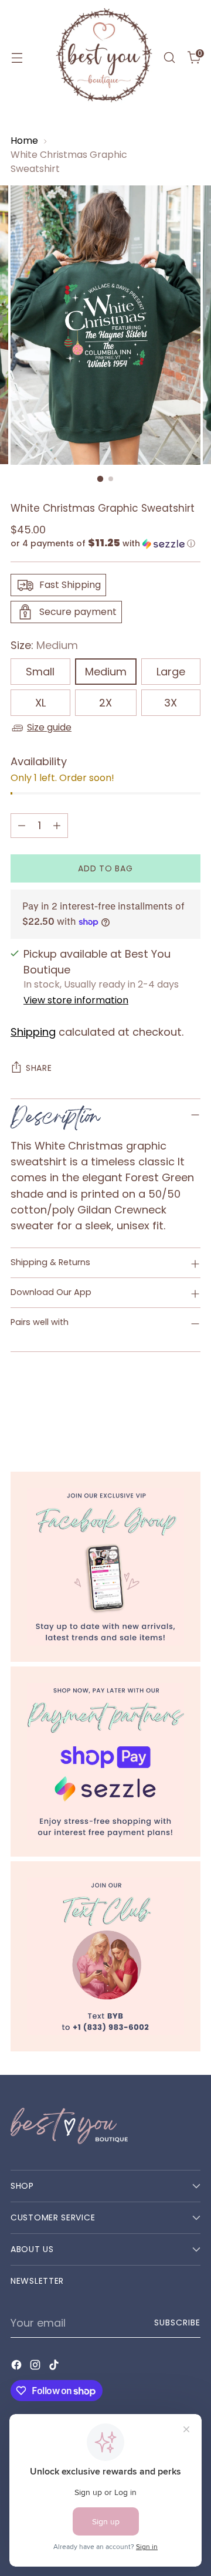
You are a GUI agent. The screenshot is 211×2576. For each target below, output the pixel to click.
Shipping (33, 1032)
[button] (105, 544)
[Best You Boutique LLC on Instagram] (36, 2367)
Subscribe (177, 2323)
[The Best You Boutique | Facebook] (105, 1567)
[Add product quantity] (57, 826)
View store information (76, 1000)
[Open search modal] (169, 58)
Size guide (49, 727)
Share (39, 1068)
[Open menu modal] (17, 58)
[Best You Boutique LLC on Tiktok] (55, 2367)
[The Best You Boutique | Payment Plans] (105, 1762)
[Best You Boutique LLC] (104, 58)
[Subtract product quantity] (22, 826)
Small (40, 672)
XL (40, 703)
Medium (106, 672)
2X (105, 703)
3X (171, 703)
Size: (44, 645)
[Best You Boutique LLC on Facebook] (18, 2367)
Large (171, 672)
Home (24, 141)
